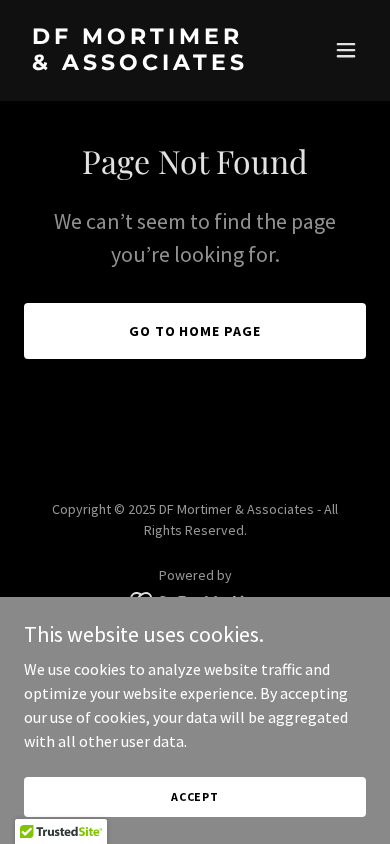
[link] (143, 64)
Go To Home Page (195, 331)
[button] (346, 50)
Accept (195, 796)
